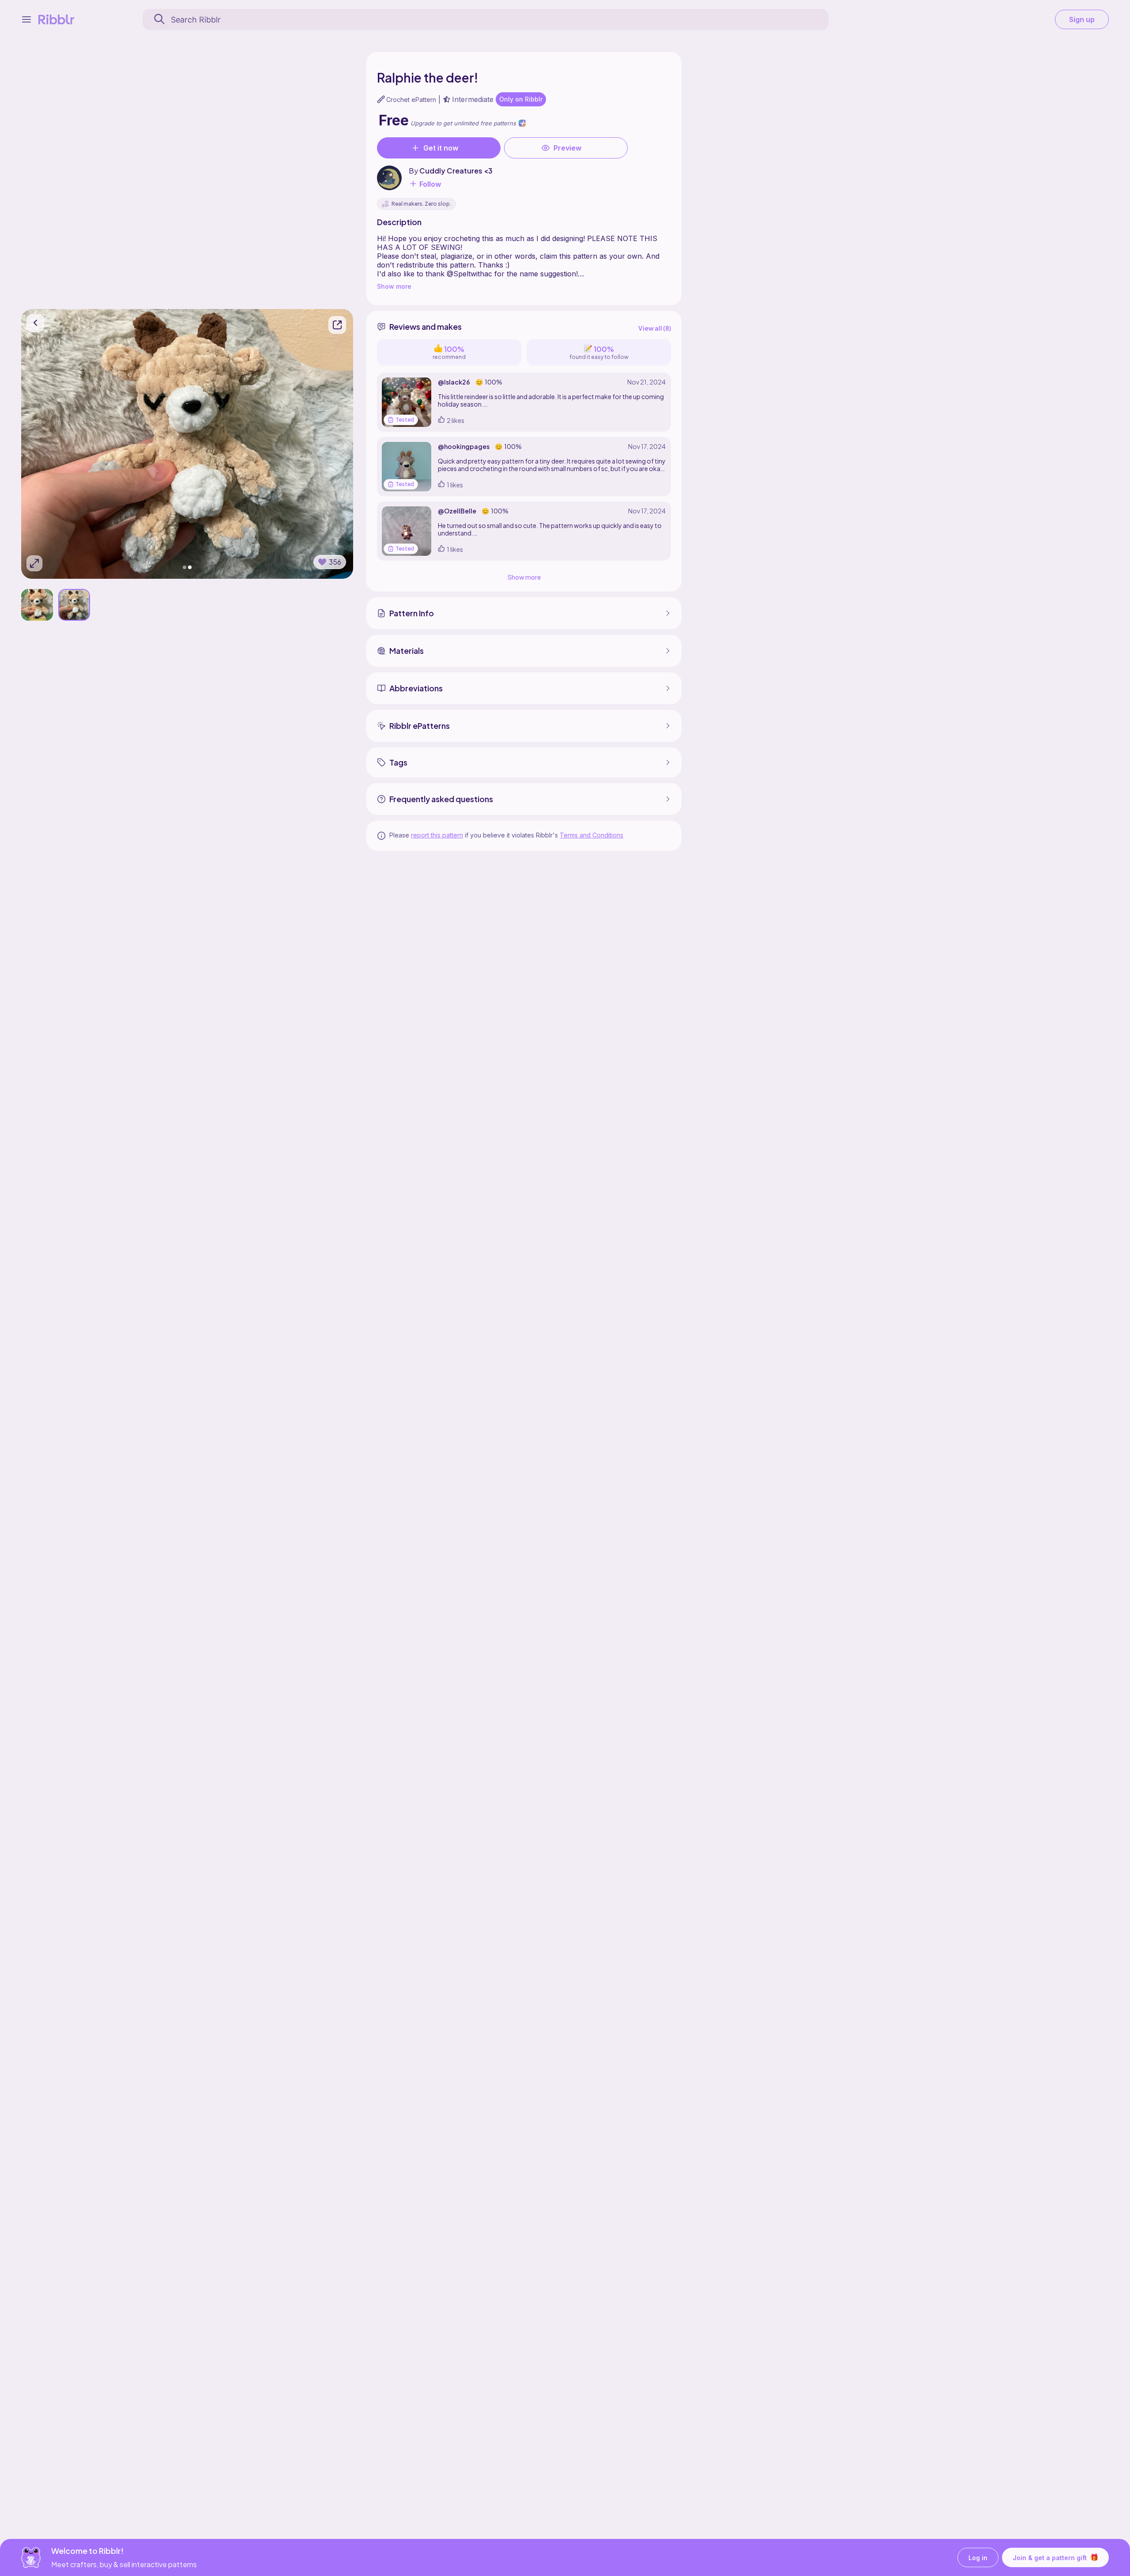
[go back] (35, 323)
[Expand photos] (34, 563)
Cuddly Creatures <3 (456, 171)
